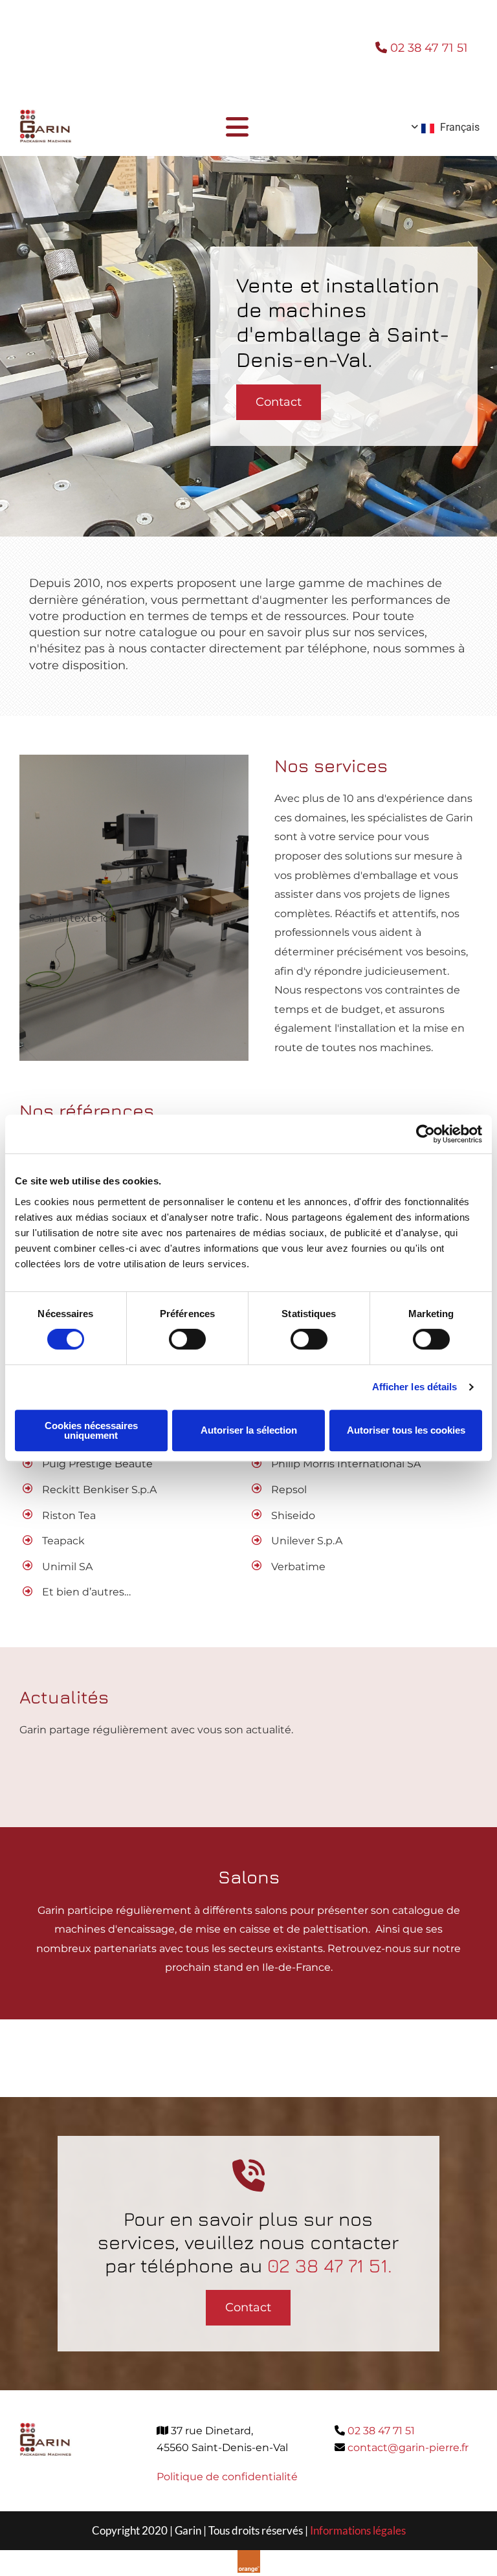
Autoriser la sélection (249, 1430)
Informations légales (358, 2530)
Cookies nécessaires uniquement (91, 1430)
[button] (279, 402)
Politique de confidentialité (227, 2477)
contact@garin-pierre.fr (408, 2448)
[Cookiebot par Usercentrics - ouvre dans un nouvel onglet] (425, 1134)
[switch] (187, 1339)
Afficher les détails (415, 1387)
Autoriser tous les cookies (406, 1430)
